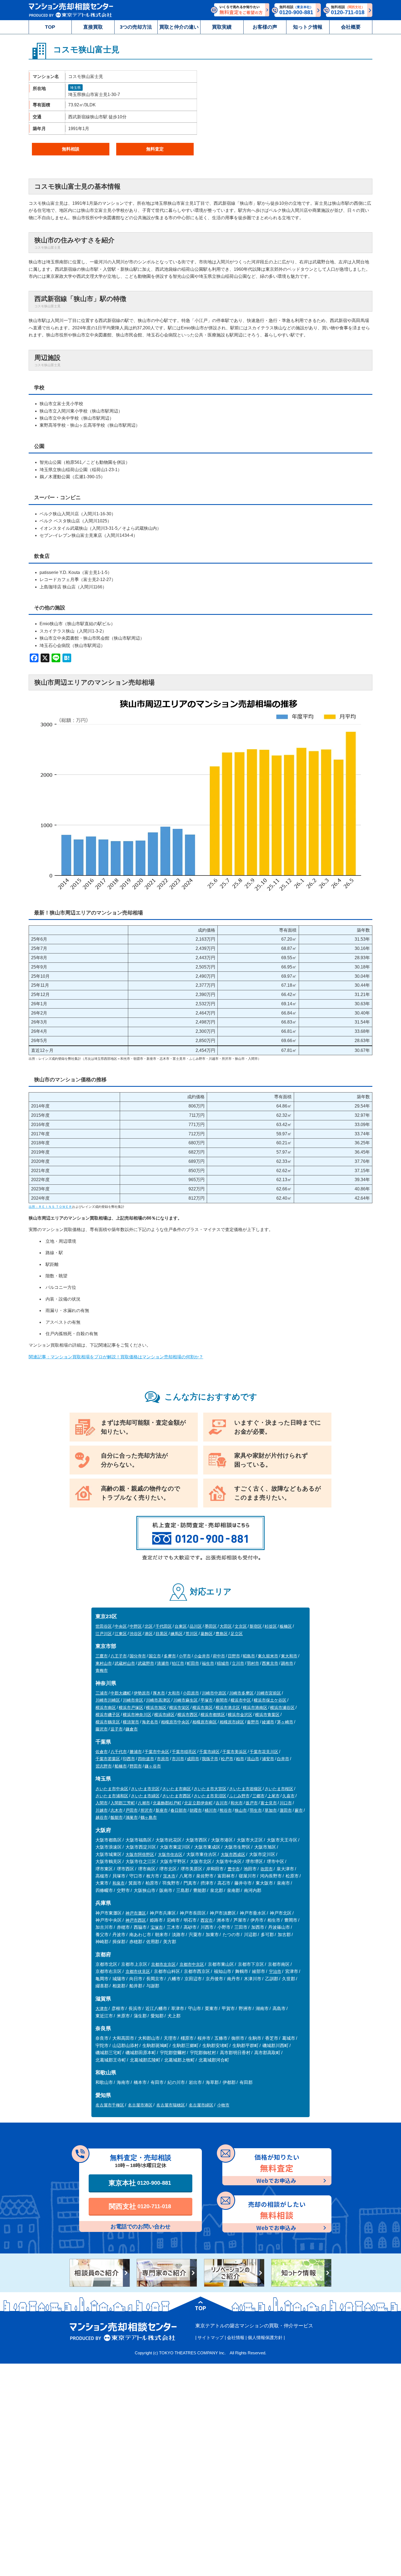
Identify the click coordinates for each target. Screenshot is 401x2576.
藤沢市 (102, 1729)
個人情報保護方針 (265, 2338)
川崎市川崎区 (108, 1700)
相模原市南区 (205, 1722)
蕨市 (299, 1810)
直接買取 (93, 27)
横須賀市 (131, 1722)
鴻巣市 (132, 1817)
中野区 (136, 1626)
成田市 (193, 1759)
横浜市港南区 (255, 1707)
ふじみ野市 (239, 1796)
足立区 (237, 1634)
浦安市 (268, 1759)
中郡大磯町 (121, 1693)
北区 (149, 1626)
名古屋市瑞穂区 (171, 2105)
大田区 (226, 1626)
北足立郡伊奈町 (198, 1803)
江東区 (121, 1634)
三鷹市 (102, 1656)
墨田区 (211, 1626)
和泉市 (119, 1883)
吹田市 (267, 1869)
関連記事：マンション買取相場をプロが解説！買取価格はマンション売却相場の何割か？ (116, 1357)
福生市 (208, 1663)
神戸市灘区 (136, 1913)
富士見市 (269, 1803)
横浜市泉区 (203, 1707)
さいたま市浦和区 (112, 1796)
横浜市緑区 (164, 1715)
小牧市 (223, 2105)
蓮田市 (286, 1810)
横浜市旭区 (156, 1707)
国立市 (155, 1656)
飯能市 (117, 1817)
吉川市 (222, 1803)
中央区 (121, 1626)
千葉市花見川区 (264, 1752)
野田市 (136, 1766)
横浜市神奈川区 (137, 1715)
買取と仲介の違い (179, 27)
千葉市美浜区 (235, 1752)
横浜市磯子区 (108, 1715)
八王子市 (119, 1656)
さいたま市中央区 (112, 1789)
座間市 (222, 1700)
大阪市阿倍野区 (140, 1854)
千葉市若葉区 (108, 1759)
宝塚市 (157, 1927)
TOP (50, 27)
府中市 (219, 1656)
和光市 (237, 1803)
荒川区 (192, 1634)
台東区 (181, 1626)
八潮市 (144, 1803)
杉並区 (271, 1626)
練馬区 (177, 1634)
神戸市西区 (136, 1920)
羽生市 (256, 1810)
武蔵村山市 (125, 1663)
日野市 (234, 1656)
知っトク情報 (308, 27)
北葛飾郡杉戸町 (167, 1803)
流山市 (253, 1759)
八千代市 (119, 1752)
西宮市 (207, 1920)
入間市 (102, 1803)
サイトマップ (211, 2338)
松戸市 (227, 1759)
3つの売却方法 (136, 27)
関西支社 (140, 2206)
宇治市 (275, 1971)
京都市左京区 (163, 1964)
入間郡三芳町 (123, 1803)
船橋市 (121, 1766)
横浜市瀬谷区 (282, 1707)
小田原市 (191, 1693)
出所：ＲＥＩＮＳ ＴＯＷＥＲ (50, 1207)
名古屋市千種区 (110, 2105)
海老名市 (150, 1722)
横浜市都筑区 (213, 1715)
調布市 (287, 1663)
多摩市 (170, 1656)
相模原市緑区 (232, 1722)
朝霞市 (196, 1810)
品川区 (196, 1626)
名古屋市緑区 (201, 2105)
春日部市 (179, 1810)
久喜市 (288, 1796)
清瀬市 (163, 1663)
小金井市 (202, 1656)
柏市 (240, 1759)
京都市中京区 (192, 1964)
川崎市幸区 (133, 1700)
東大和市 (289, 1656)
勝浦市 (136, 1752)
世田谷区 (104, 1626)
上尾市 (273, 1796)
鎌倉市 (132, 1729)
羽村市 (253, 1663)
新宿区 (256, 1626)
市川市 (178, 1759)
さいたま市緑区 (145, 1796)
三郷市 (258, 1796)
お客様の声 (265, 27)
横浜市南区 (106, 1707)
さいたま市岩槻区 (246, 1789)
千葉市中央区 (157, 1752)
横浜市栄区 (179, 1707)
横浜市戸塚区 (131, 1707)
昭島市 (249, 1656)
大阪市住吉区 (170, 1854)
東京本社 (140, 2183)
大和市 (174, 1693)
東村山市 (104, 1663)
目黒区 (162, 1634)
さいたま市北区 (145, 1789)
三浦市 (102, 1693)
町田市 (193, 1663)
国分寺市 (138, 1656)
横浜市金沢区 (240, 1715)
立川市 (238, 1663)
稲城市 (223, 1663)
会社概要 (351, 27)
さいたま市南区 (177, 1789)
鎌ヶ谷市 (153, 1766)
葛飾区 (207, 1634)
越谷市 (102, 1817)
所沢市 (147, 1810)
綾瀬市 (268, 1722)
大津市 (102, 2008)
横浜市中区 (241, 1700)
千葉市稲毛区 (184, 1752)
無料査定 (155, 149)
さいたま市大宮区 (210, 1789)
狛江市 (178, 1663)
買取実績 (222, 27)
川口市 (286, 1803)
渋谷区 (136, 1634)
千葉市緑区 (209, 1752)
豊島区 (222, 1634)
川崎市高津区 (158, 1700)
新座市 (162, 1810)
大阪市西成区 (233, 1854)
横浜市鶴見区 (108, 1722)
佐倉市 (102, 1752)
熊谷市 (226, 1810)
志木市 (117, 1810)
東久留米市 (268, 1656)
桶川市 (211, 1810)
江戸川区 (104, 1634)
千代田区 (164, 1626)
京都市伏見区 (138, 1971)
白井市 (283, 1759)
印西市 (129, 1759)
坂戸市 (252, 1803)
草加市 (271, 1810)
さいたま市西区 (177, 1796)
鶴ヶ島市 (149, 1817)
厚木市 (159, 1693)
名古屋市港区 (140, 2105)
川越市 (102, 1810)
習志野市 (104, 1766)
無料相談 (71, 149)
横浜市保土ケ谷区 (270, 1700)
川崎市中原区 (214, 1693)
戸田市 (132, 1810)
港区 (149, 1634)
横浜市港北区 (228, 1707)
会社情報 (236, 2338)
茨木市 (169, 1876)
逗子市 (117, 1729)
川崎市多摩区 (241, 1693)
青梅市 (102, 1670)
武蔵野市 (146, 1663)
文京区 (241, 1626)
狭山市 (241, 1810)
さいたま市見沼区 (210, 1796)
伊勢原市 (142, 1693)
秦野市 (253, 1722)
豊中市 (234, 1869)
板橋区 (286, 1626)
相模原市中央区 (175, 1722)
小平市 (185, 1656)
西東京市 (270, 1663)
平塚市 (207, 1700)
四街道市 (146, 1759)
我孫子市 (210, 1759)
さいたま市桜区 (279, 1789)
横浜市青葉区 (267, 1715)
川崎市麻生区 (185, 1700)
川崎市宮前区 (269, 1693)
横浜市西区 (188, 1715)
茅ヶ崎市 (285, 1722)
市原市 (163, 1759)
